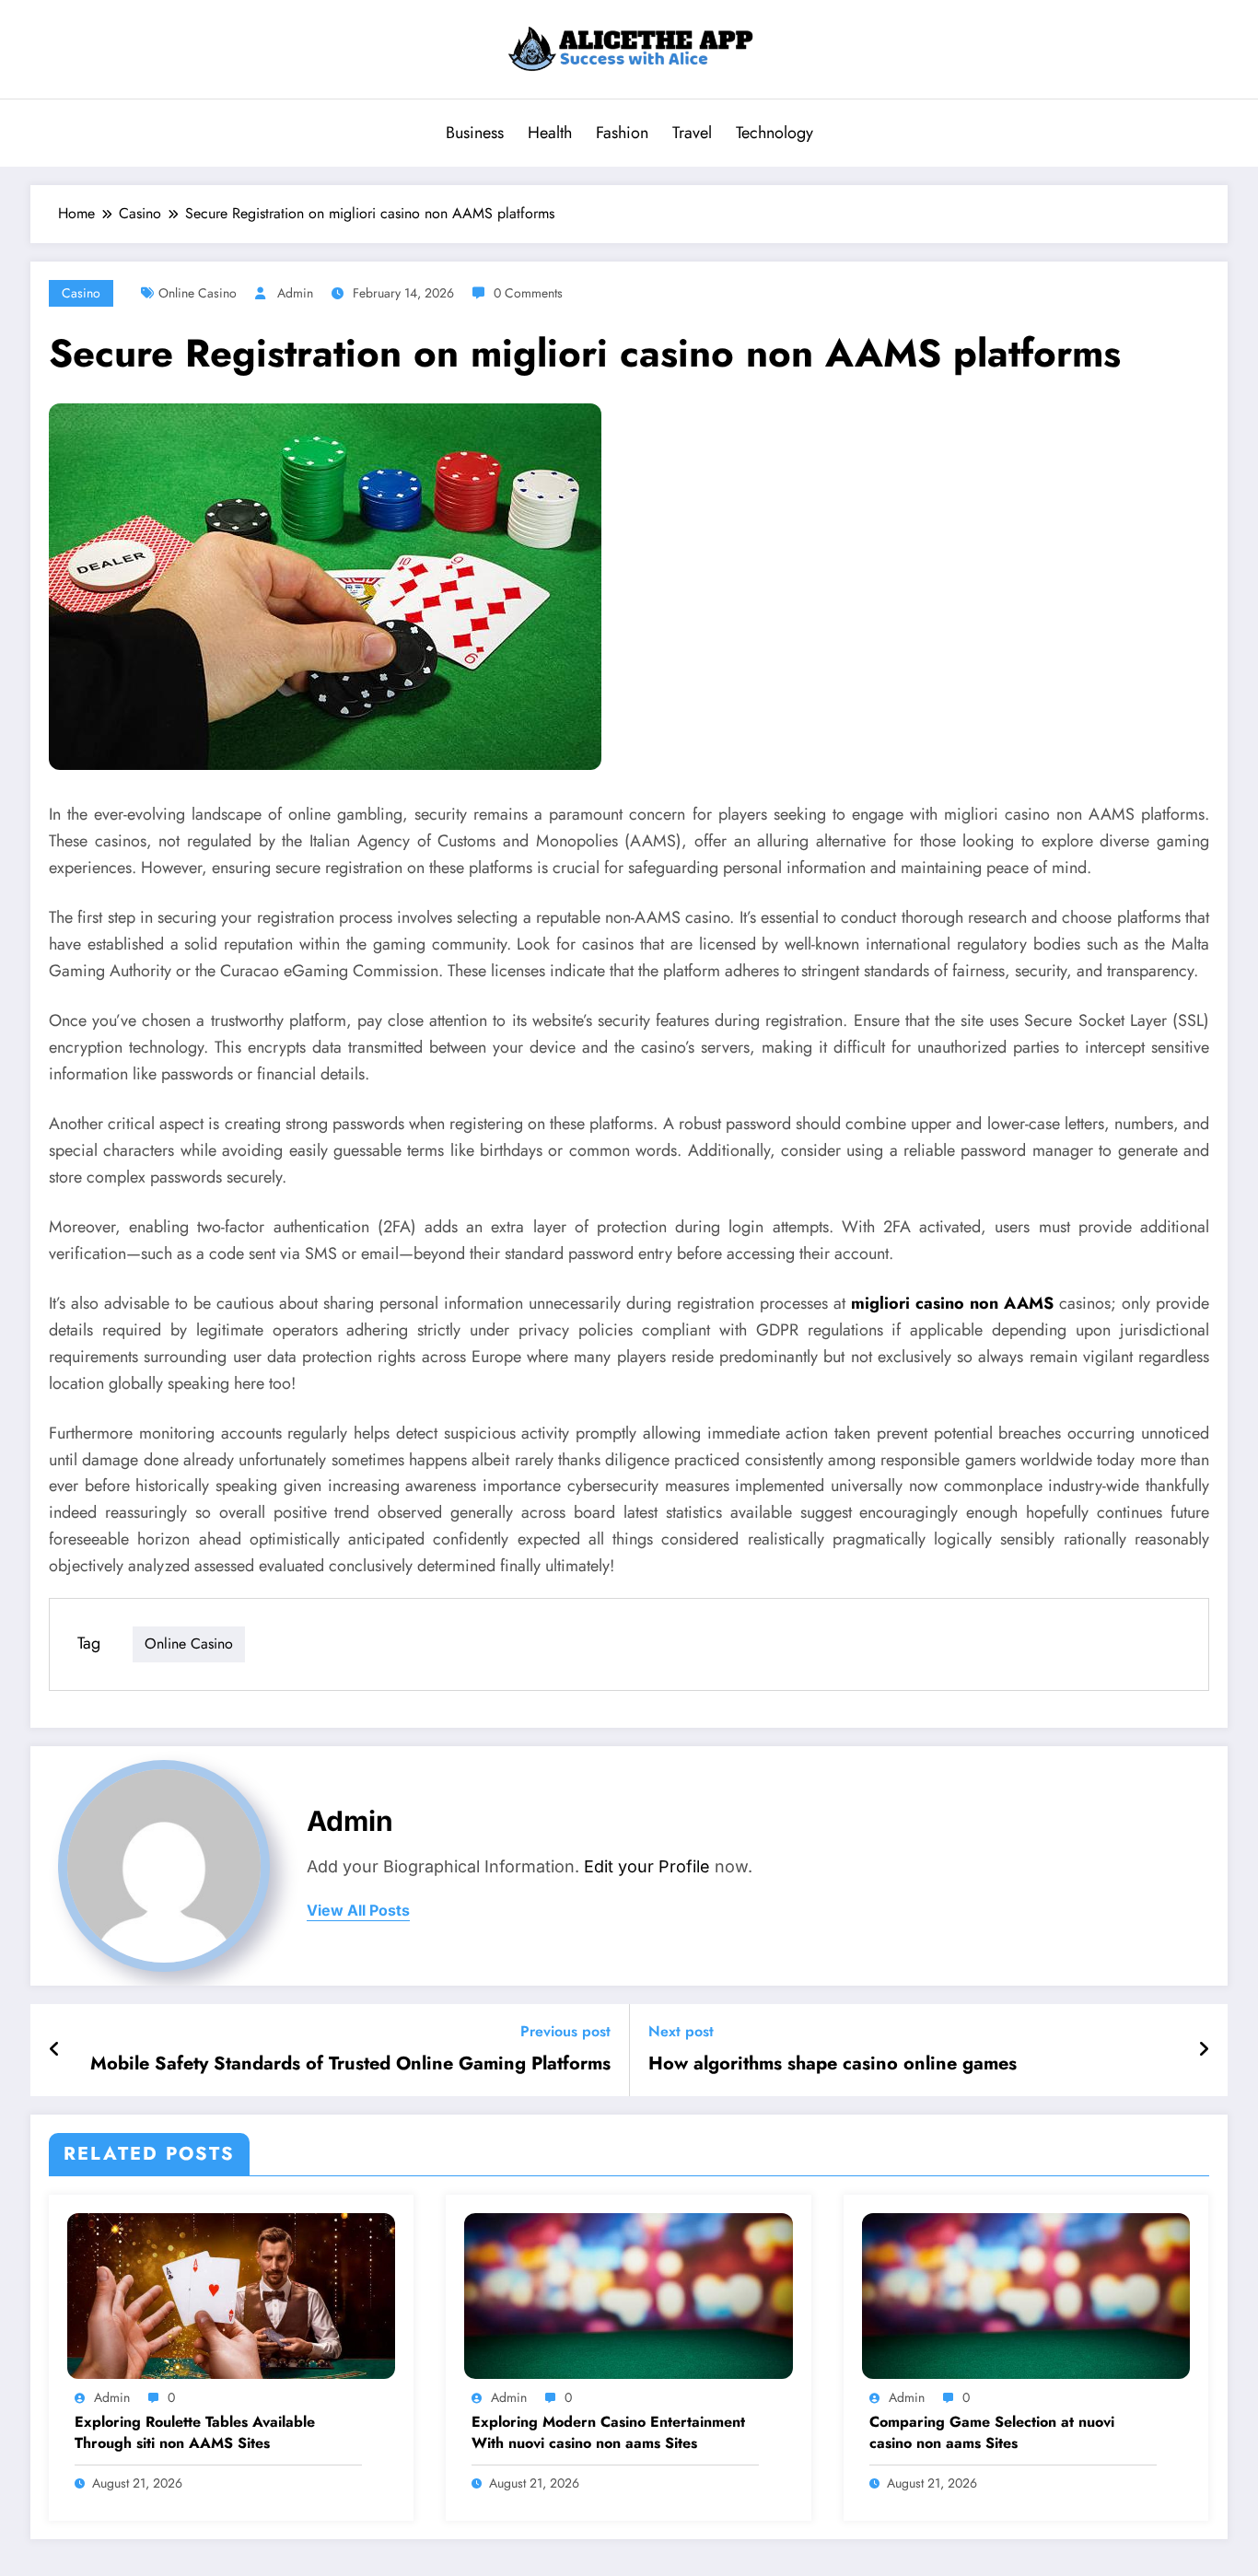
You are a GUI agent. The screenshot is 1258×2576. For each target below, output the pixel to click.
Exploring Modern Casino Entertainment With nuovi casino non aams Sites (608, 2432)
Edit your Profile (647, 1866)
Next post (681, 2031)
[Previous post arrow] (55, 2050)
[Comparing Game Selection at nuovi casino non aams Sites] (1026, 2294)
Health (550, 133)
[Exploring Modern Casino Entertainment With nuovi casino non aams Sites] (628, 2294)
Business (475, 133)
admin (295, 293)
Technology (775, 133)
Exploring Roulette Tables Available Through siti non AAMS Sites (195, 2432)
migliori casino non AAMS (952, 1303)
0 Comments (528, 293)
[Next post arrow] (1204, 2050)
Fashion (622, 133)
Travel (692, 133)
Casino (81, 293)
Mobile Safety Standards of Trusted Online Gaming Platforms (350, 2064)
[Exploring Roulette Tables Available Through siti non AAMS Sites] (231, 2294)
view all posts (358, 1911)
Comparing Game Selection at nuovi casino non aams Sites (992, 2432)
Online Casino (198, 293)
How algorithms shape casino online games (833, 2064)
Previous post (565, 2031)
